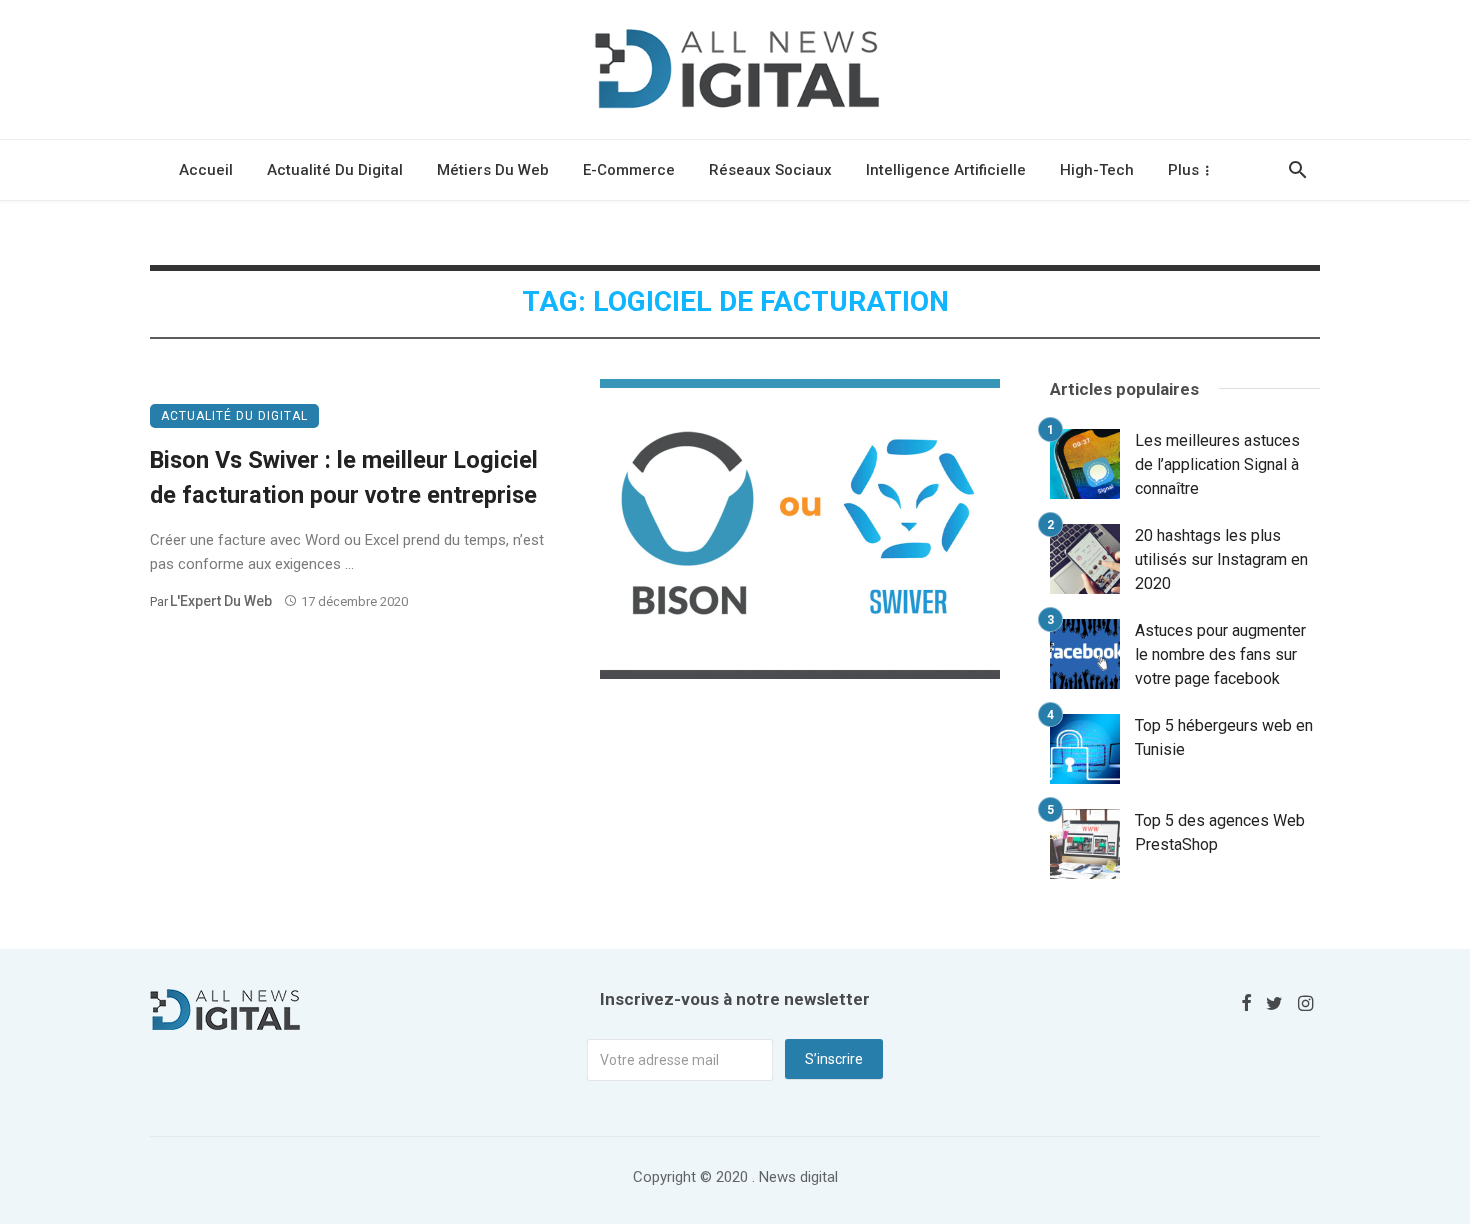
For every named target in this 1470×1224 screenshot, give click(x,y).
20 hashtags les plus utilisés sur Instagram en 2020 (1221, 559)
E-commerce (629, 170)
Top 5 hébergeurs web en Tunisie (1224, 737)
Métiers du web (493, 170)
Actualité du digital (335, 170)
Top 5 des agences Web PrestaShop (1220, 832)
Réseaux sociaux (770, 170)
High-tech (1097, 170)
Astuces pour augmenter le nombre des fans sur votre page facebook (1220, 654)
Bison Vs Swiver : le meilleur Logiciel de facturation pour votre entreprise (344, 477)
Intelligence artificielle (946, 170)
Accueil (206, 170)
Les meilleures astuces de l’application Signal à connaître (1217, 464)
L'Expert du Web (221, 601)
